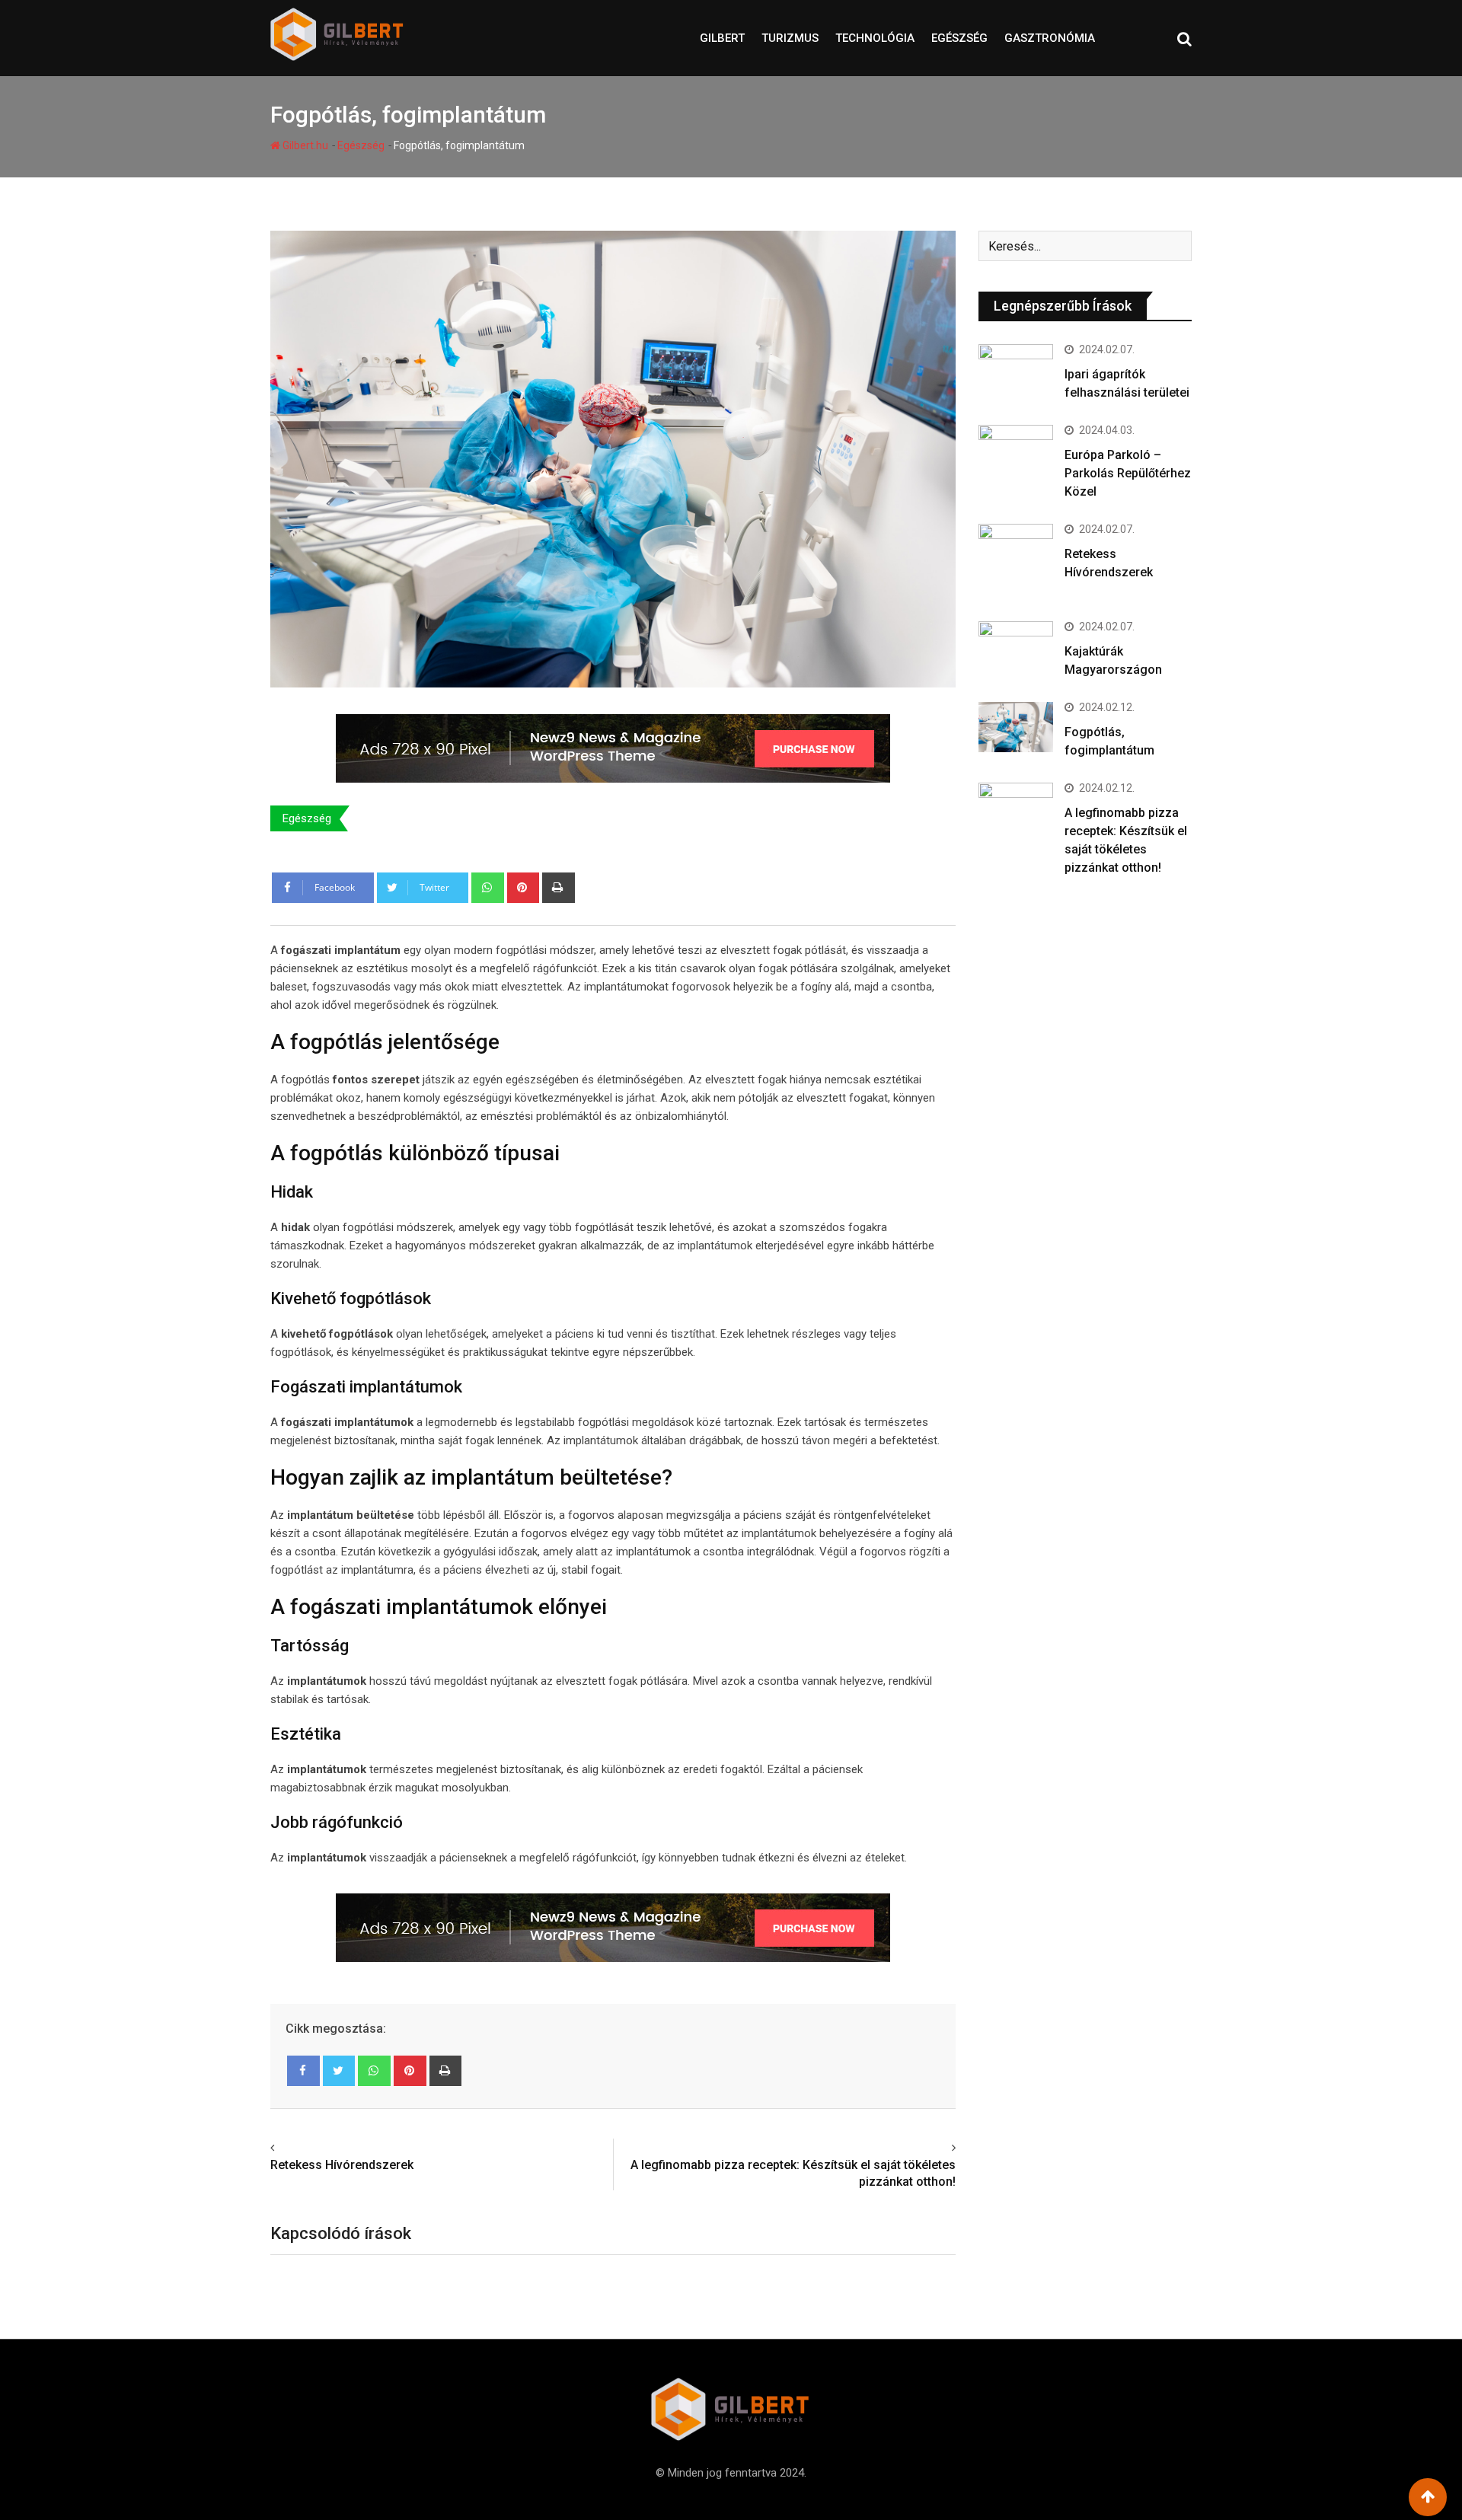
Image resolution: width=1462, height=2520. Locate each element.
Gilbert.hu (304, 145)
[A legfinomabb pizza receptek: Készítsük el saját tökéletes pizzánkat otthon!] (1016, 813)
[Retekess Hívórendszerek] (1016, 561)
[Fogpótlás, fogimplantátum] (1016, 727)
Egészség (959, 38)
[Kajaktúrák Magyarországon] (1016, 649)
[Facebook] (303, 2071)
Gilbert (722, 38)
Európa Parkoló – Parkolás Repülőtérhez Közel (1128, 473)
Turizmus (790, 38)
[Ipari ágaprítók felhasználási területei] (1016, 372)
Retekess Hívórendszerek (342, 2165)
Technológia (875, 38)
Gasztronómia (1050, 38)
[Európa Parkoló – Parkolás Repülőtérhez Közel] (1016, 450)
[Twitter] (339, 2071)
